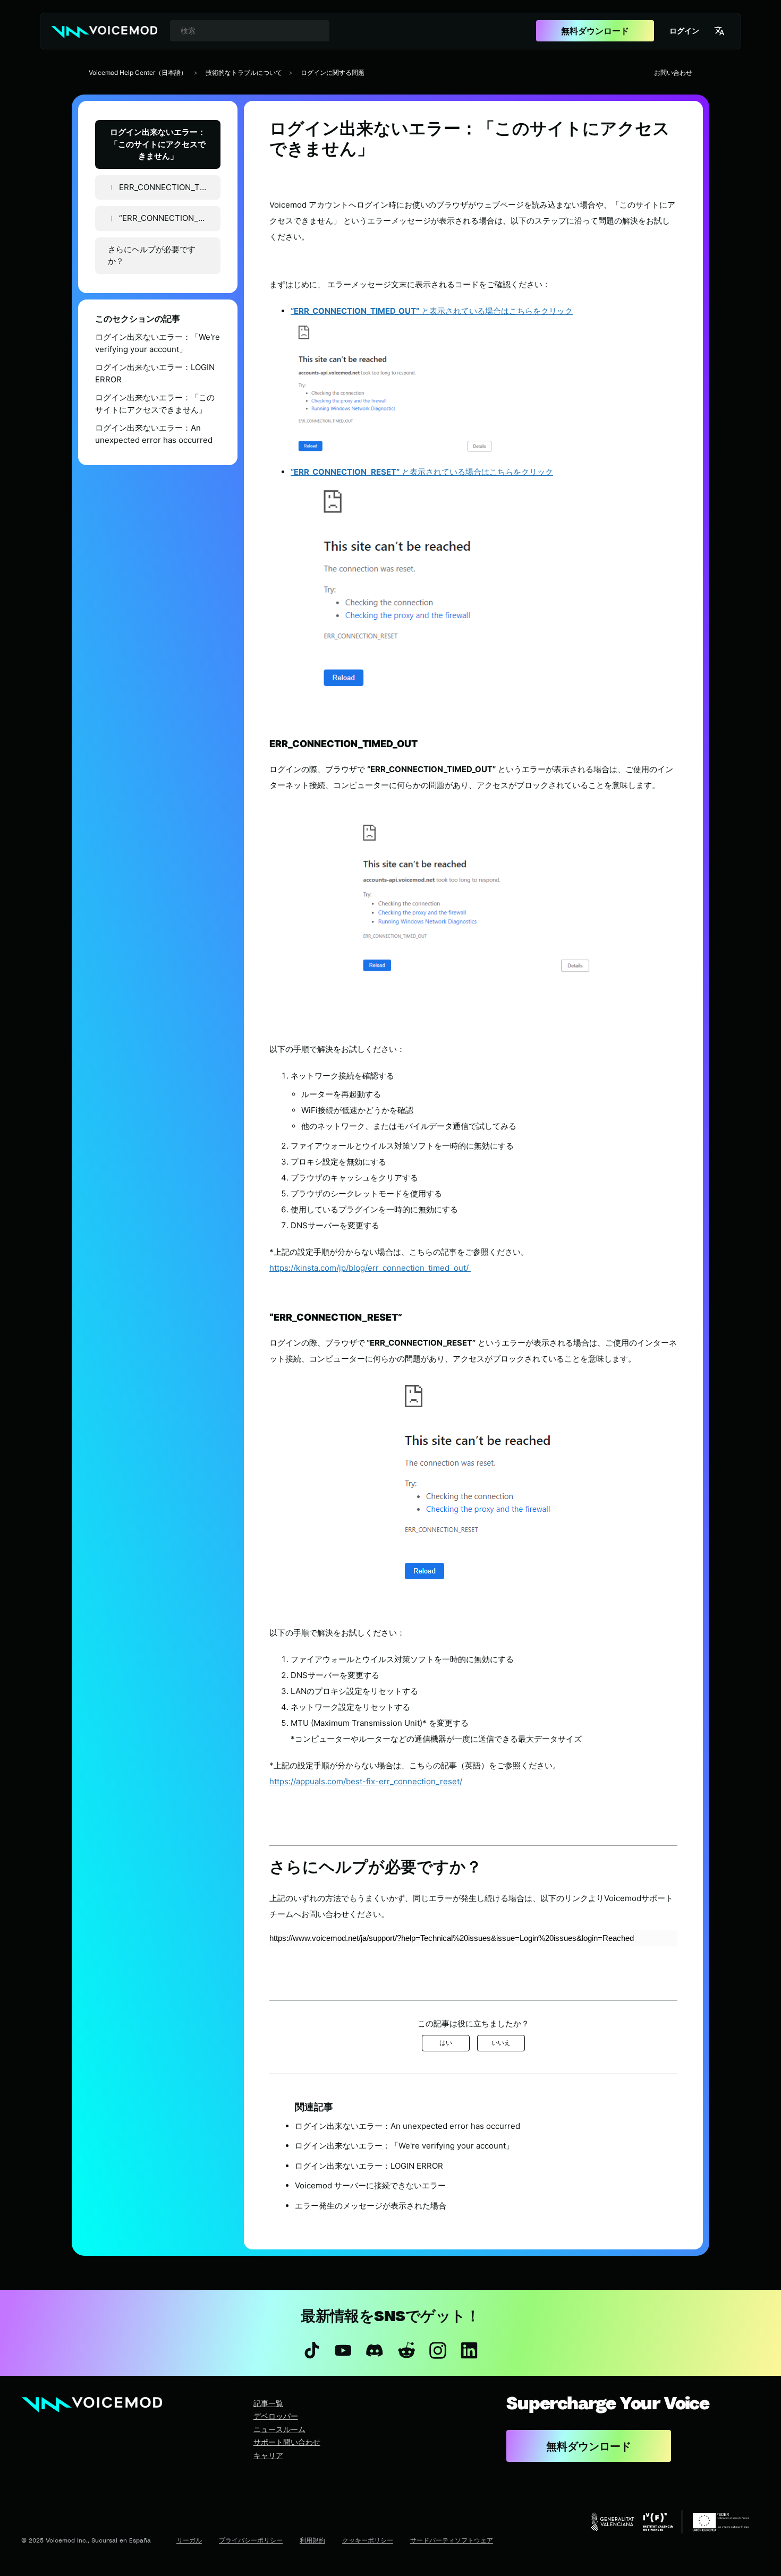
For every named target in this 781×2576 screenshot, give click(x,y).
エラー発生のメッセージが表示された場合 (371, 2206)
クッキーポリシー (368, 2540)
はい (446, 2043)
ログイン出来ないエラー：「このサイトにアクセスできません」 (158, 144)
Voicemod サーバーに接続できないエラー (370, 2185)
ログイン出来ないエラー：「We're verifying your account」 (158, 343)
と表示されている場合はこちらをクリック (432, 311)
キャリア (268, 2455)
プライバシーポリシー (251, 2540)
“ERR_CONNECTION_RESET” (170, 218)
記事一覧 (268, 2403)
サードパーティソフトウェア (452, 2540)
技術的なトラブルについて (244, 72)
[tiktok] (312, 2350)
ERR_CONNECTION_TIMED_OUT (170, 187)
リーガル (189, 2540)
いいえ (501, 2043)
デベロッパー (276, 2416)
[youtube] (343, 2350)
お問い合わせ (673, 72)
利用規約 (312, 2540)
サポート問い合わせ (287, 2442)
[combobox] (250, 31)
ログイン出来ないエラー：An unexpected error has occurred (154, 434)
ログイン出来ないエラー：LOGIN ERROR (155, 373)
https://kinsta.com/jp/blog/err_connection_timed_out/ (370, 1268)
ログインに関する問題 (333, 72)
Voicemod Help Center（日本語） (138, 72)
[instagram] (438, 2350)
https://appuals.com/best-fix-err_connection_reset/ (366, 1781)
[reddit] (406, 2350)
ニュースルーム (279, 2429)
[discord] (375, 2350)
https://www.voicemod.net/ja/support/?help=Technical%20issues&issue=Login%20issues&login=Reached (452, 1938)
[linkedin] (469, 2350)
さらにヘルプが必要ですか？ (152, 255)
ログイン (684, 31)
